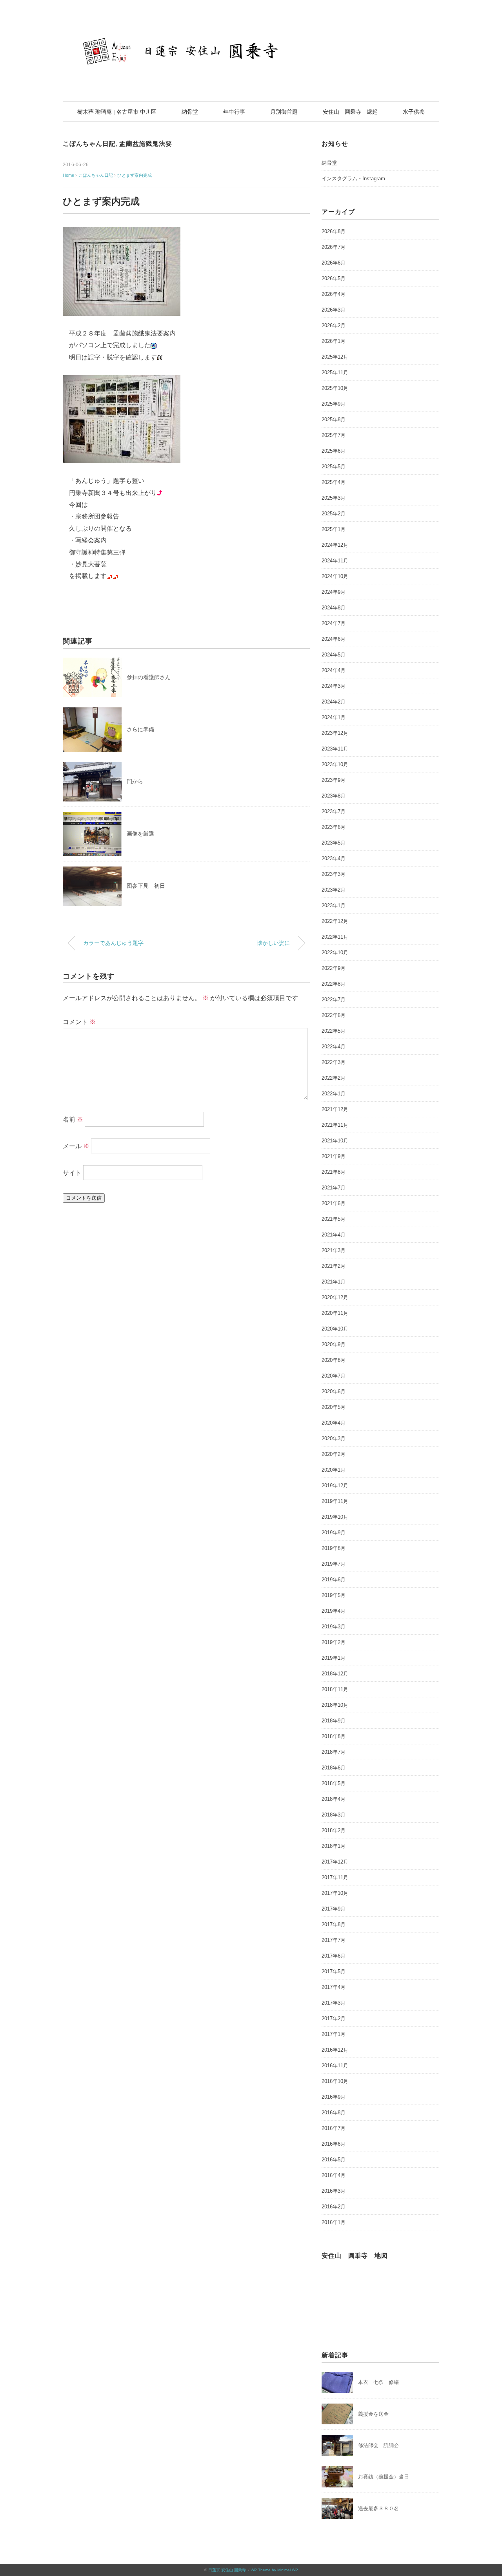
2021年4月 (334, 1235)
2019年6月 (334, 1580)
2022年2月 (334, 1078)
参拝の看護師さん (149, 677)
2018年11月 (335, 1689)
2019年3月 (334, 1627)
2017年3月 (334, 2003)
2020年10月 (335, 1329)
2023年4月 (334, 858)
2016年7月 (334, 2128)
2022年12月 (335, 921)
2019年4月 (334, 1611)
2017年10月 (335, 1893)
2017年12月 (335, 1862)
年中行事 (234, 112)
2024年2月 (334, 702)
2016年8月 (334, 2113)
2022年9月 (334, 968)
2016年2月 (334, 2207)
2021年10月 (335, 1141)
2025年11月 (335, 373)
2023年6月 (334, 827)
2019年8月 (334, 1548)
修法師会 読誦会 (378, 2445)
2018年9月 (334, 1721)
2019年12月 (335, 1486)
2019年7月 (334, 1564)
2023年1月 (334, 905)
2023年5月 (334, 843)
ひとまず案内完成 (135, 175)
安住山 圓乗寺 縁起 (350, 112)
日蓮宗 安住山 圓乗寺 (227, 2570)
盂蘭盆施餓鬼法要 (146, 144)
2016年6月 (334, 2144)
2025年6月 (334, 451)
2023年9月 (334, 780)
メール (76, 1146)
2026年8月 (334, 231)
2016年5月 (334, 2160)
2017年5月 (334, 1971)
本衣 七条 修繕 (378, 2382)
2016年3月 (334, 2191)
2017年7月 (334, 1940)
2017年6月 (334, 1956)
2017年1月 (334, 2034)
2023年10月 (335, 764)
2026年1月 (334, 341)
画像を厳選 (140, 834)
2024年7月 (334, 623)
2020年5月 (334, 1407)
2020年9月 (334, 1344)
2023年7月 (334, 811)
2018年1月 (334, 1846)
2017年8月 (334, 1924)
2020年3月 (334, 1438)
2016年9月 (334, 2097)
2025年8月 (334, 420)
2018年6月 (334, 1768)
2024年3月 (334, 686)
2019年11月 (335, 1501)
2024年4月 (334, 670)
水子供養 (414, 112)
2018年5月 (334, 1783)
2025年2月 (334, 514)
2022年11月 (335, 937)
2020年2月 (334, 1454)
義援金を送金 (373, 2414)
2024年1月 (334, 717)
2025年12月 (335, 357)
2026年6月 (334, 263)
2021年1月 (334, 1282)
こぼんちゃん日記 (89, 144)
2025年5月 (334, 467)
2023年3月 (334, 874)
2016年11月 (335, 2066)
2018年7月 (334, 1752)
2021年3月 (334, 1250)
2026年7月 (334, 247)
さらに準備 (140, 729)
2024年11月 (335, 561)
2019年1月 (334, 1658)
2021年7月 (334, 1188)
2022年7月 (334, 1000)
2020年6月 (334, 1391)
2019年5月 (334, 1595)
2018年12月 (335, 1674)
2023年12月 (335, 733)
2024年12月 (335, 545)
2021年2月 (334, 1266)
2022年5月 (334, 1031)
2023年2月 (334, 890)
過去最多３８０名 (378, 2508)
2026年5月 (334, 278)
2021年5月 (334, 1219)
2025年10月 (335, 388)
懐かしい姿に (273, 943)
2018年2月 (334, 1830)
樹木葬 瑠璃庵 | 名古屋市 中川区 (117, 112)
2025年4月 (334, 482)
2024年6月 (334, 639)
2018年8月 (334, 1736)
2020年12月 (335, 1297)
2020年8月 (334, 1360)
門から (135, 781)
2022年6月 (334, 1015)
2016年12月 (335, 2050)
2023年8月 (334, 796)
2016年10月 (335, 2081)
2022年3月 (334, 1062)
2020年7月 (334, 1376)
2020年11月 (335, 1313)
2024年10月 (335, 576)
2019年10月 (335, 1517)
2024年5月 (334, 655)
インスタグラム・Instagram (353, 179)
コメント (79, 1022)
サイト (72, 1173)
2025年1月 (334, 529)
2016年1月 (334, 2222)
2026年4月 (334, 294)
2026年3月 (334, 310)
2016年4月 (334, 2175)
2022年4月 (334, 1047)
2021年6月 (334, 1203)
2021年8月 (334, 1172)
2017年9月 (334, 1909)
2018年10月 (335, 1705)
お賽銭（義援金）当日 (384, 2477)
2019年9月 (334, 1533)
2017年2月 (334, 2019)
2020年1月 (334, 1470)
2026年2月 (334, 325)
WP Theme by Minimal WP (274, 2570)
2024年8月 (334, 608)
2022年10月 (335, 953)
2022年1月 (334, 1094)
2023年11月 (335, 749)
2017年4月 (334, 1987)
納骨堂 (190, 112)
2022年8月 (334, 984)
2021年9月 (334, 1156)
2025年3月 (334, 498)
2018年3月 (334, 1815)
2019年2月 (334, 1642)
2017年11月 (335, 1877)
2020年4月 (334, 1423)
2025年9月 (334, 404)
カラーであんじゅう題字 (113, 943)
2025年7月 (334, 435)
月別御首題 (284, 112)
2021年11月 (335, 1125)
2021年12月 (335, 1109)
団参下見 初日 (146, 886)
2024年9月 (334, 592)
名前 (73, 1119)
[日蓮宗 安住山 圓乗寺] (251, 29)
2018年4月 (334, 1799)
